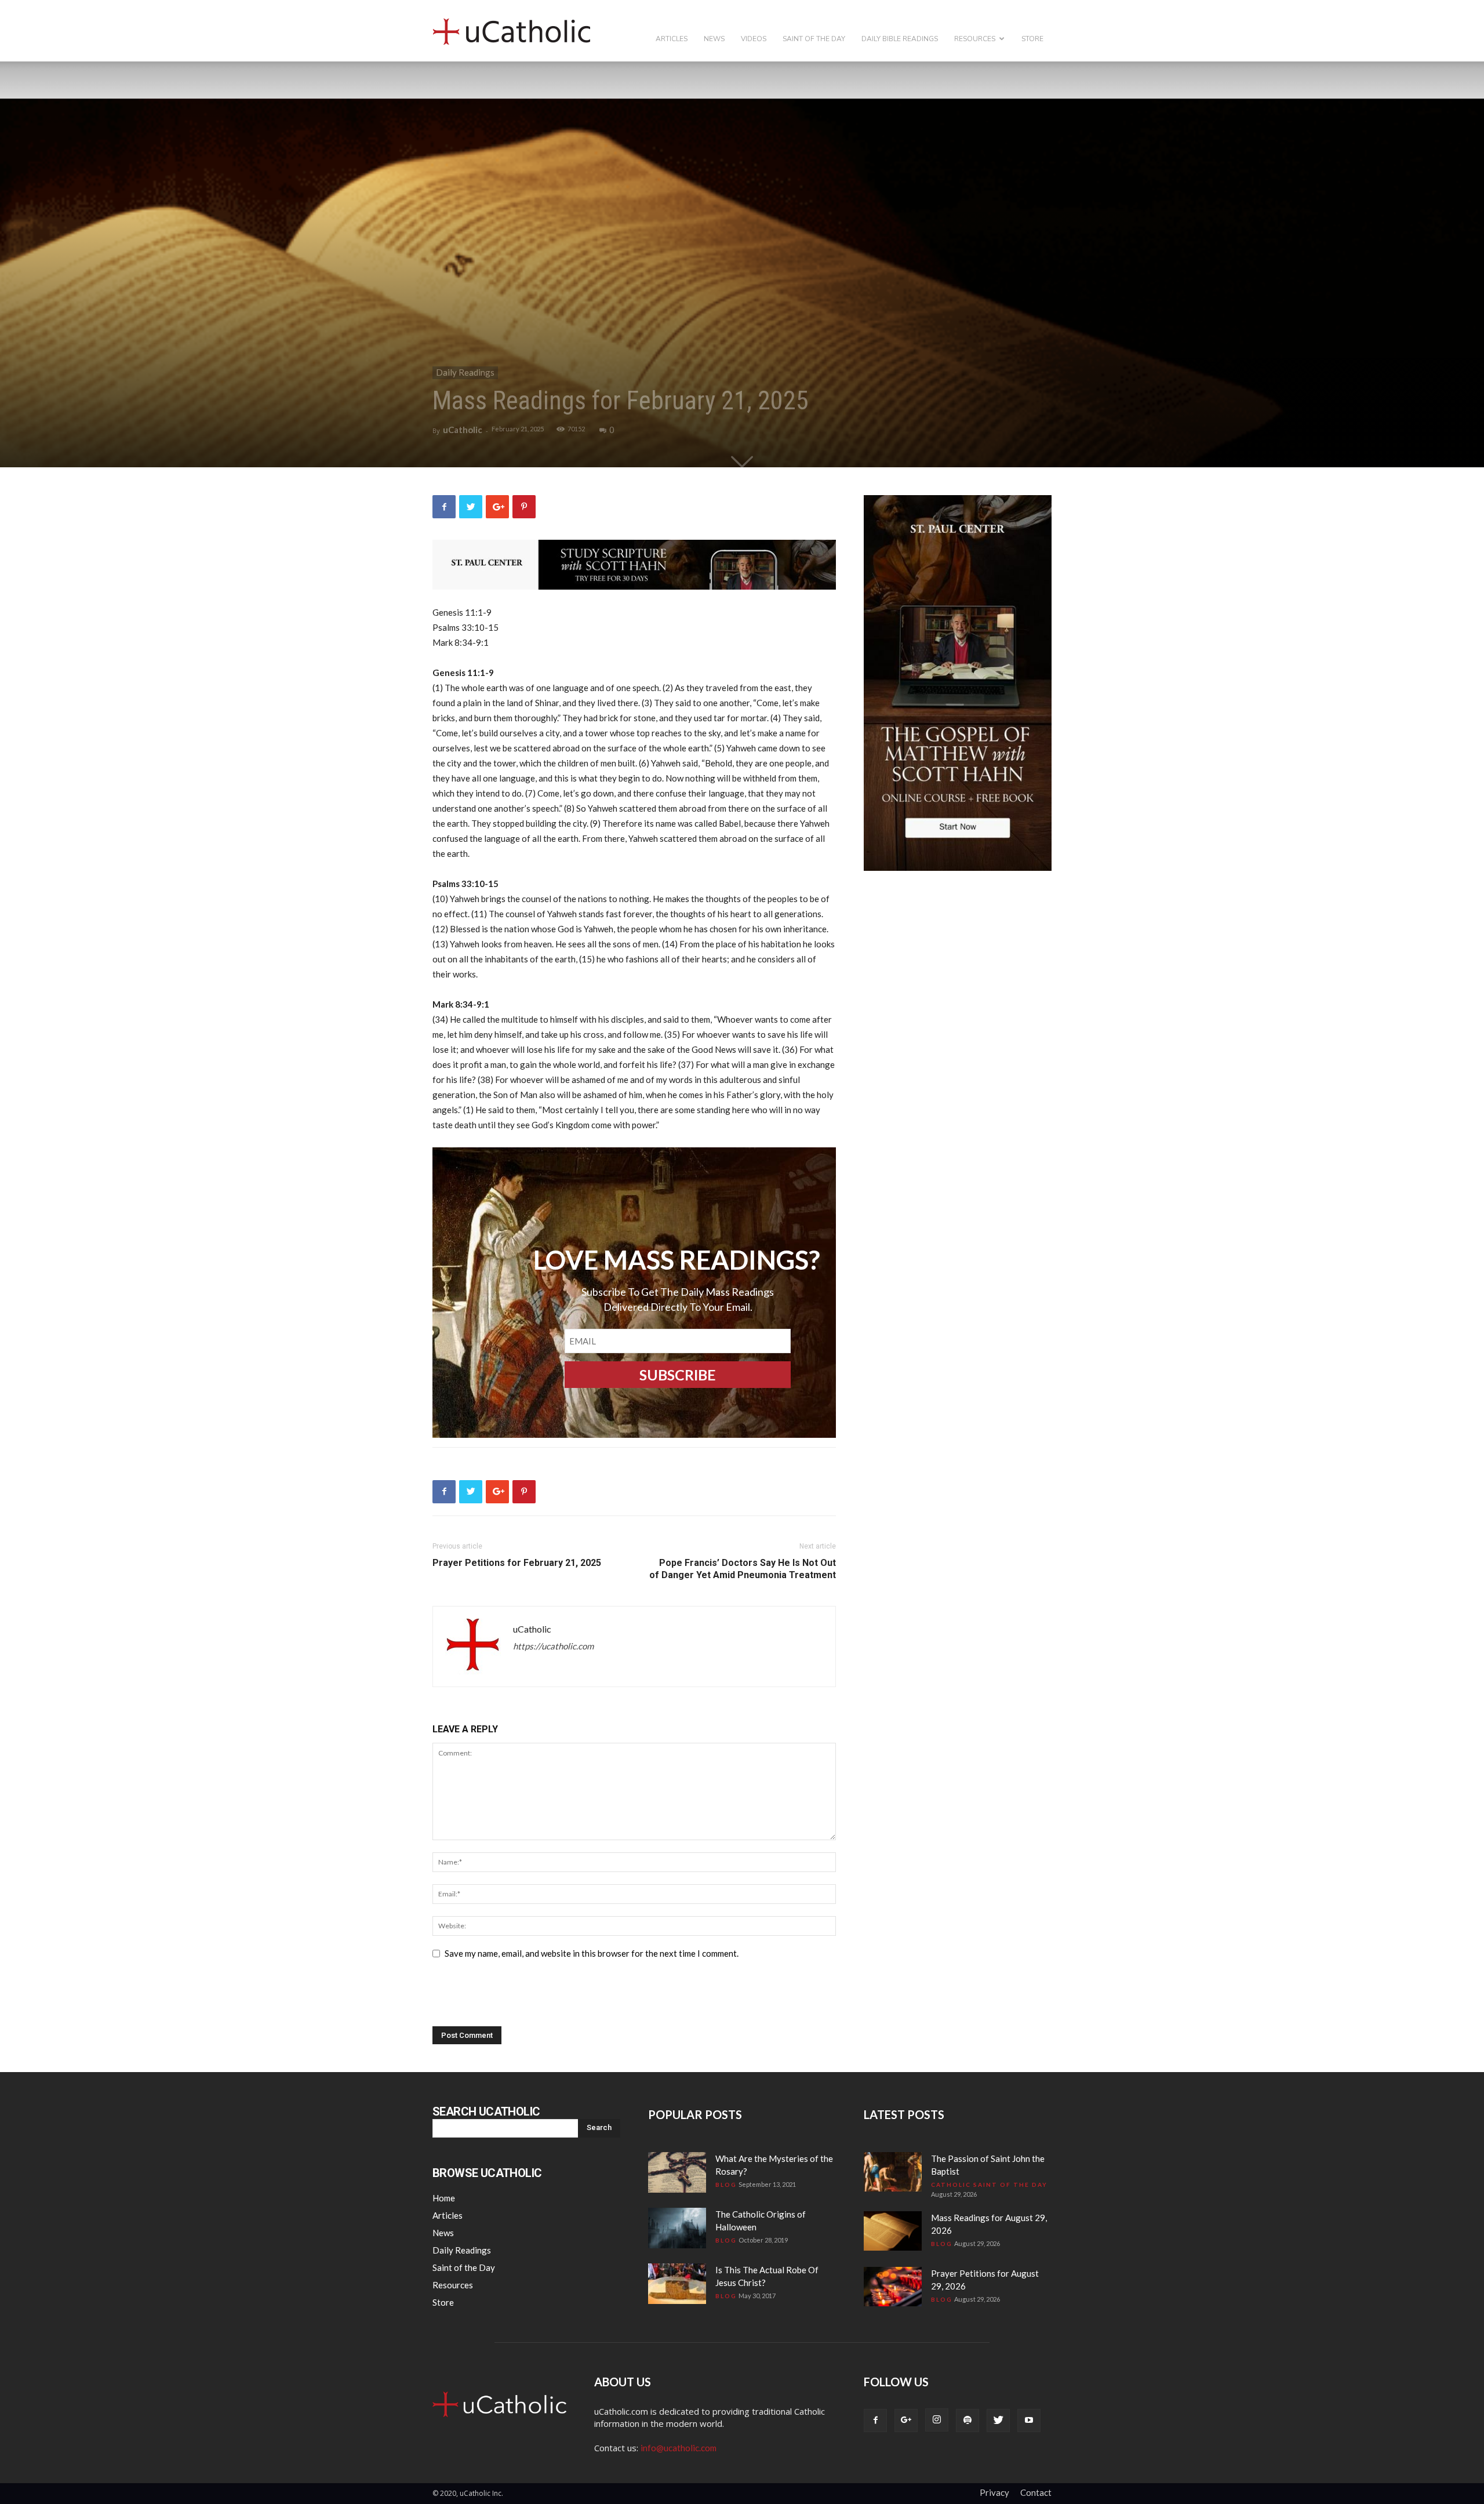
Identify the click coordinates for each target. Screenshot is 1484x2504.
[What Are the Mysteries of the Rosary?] (677, 2172)
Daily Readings (465, 372)
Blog (726, 2185)
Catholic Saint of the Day (989, 2185)
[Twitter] (998, 2421)
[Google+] (906, 2421)
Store (1032, 39)
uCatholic (463, 430)
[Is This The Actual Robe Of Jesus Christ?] (677, 2284)
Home (444, 2198)
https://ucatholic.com (553, 1646)
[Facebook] (875, 2421)
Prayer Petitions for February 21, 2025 (517, 1563)
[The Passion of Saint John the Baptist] (893, 2172)
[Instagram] (937, 2420)
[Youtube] (1029, 2421)
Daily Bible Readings (900, 39)
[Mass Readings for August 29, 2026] (893, 2231)
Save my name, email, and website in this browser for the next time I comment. (592, 1953)
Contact (1036, 2492)
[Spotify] (967, 2421)
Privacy (994, 2492)
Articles (672, 39)
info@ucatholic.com (679, 2448)
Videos (754, 39)
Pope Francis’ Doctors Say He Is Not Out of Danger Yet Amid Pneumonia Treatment (743, 1569)
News (714, 39)
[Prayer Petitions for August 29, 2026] (893, 2287)
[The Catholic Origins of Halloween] (677, 2228)
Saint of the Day (814, 39)
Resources (975, 39)
